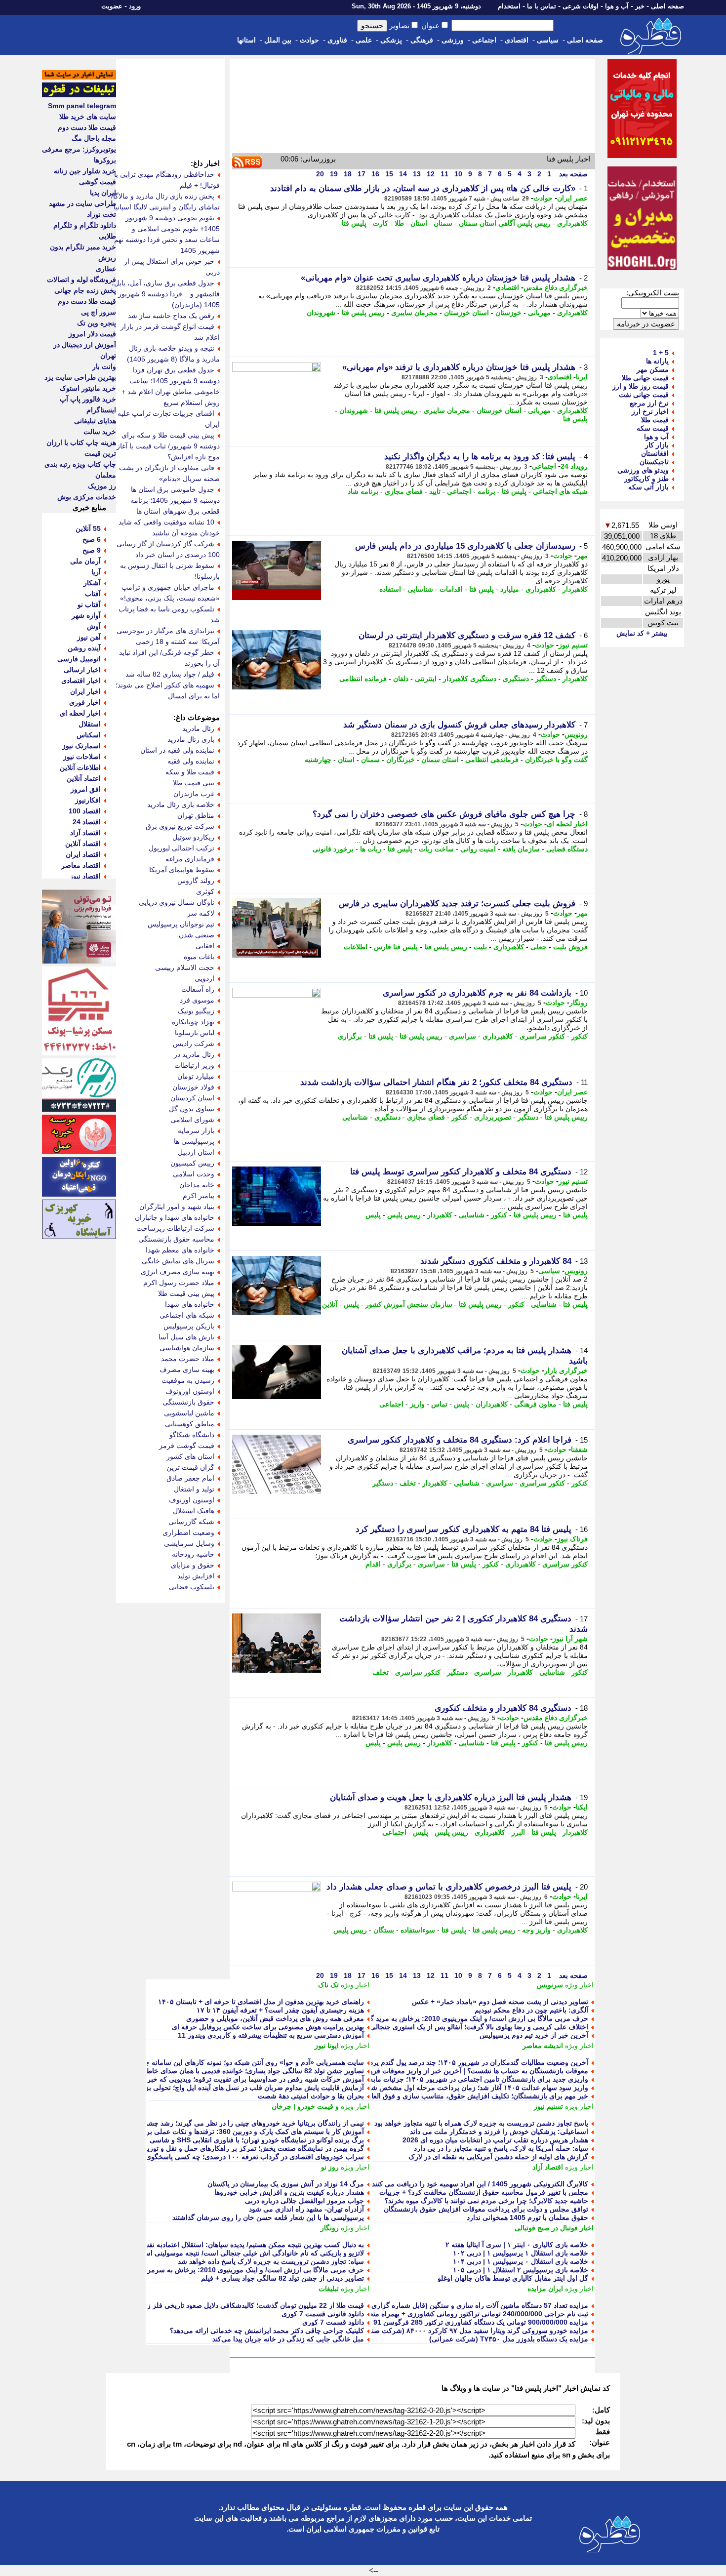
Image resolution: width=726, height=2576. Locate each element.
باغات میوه (199, 957)
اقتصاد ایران (83, 854)
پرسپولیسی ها (194, 1141)
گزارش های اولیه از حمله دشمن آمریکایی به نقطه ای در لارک (498, 2157)
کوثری (205, 891)
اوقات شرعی (581, 6)
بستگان (384, 1930)
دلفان (401, 679)
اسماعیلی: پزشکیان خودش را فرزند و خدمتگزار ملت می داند (499, 2132)
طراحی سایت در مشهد (82, 203)
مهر (582, 556)
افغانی (205, 946)
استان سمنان (440, 760)
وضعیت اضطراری (188, 1532)
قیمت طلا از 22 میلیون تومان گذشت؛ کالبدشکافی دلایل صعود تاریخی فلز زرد (252, 2305)
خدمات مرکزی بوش (87, 497)
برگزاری (350, 1036)
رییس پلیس (404, 1215)
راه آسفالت (198, 989)
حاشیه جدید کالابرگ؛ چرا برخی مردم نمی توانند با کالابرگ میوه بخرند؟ (486, 2201)
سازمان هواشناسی (187, 1348)
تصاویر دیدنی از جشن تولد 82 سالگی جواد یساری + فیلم (282, 2278)
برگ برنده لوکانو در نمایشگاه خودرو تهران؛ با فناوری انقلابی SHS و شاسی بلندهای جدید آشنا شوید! (221, 2140)
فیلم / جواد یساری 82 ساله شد (170, 674)
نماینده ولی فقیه (191, 761)
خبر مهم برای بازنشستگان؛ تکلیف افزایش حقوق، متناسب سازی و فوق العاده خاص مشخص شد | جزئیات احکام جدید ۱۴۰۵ (411, 2096)
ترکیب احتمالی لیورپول (181, 848)
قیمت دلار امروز (92, 334)
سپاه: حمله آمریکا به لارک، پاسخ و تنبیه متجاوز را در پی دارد (501, 2148)
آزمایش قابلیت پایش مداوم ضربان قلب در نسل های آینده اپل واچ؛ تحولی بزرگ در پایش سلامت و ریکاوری (210, 2088)
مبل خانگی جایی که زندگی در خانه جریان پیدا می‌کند (288, 2339)
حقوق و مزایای (193, 1565)
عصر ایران (572, 198)
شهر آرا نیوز (570, 1639)
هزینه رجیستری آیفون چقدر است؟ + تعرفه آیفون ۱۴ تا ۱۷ (280, 2010)
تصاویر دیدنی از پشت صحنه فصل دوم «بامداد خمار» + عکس (500, 2002)
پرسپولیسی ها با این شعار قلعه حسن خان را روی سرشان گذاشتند (268, 2217)
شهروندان (321, 313)
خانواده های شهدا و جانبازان (175, 1217)
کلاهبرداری (572, 223)
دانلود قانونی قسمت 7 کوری (323, 2314)
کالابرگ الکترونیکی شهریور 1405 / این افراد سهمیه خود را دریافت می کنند (480, 2184)
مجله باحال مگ (94, 138)
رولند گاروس (196, 881)
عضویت (112, 6)
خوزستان (508, 313)
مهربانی (539, 313)
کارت (381, 223)
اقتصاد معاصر (81, 865)
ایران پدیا (103, 193)
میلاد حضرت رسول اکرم (179, 1283)
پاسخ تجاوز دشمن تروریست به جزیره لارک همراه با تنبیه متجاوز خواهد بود (481, 2123)
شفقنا (579, 1449)
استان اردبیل (196, 1152)
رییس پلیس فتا (363, 313)
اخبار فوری (85, 702)
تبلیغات (329, 2289)
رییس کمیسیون (192, 1163)
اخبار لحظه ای (567, 824)
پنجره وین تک (97, 323)
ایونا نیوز (327, 2046)
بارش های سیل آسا (186, 1337)
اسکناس (89, 735)
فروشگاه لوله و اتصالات (81, 280)
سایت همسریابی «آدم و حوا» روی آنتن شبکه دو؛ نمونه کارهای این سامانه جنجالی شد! (240, 2062)
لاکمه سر (201, 913)
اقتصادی (517, 40)
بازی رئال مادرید (191, 739)
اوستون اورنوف (192, 1500)
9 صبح (92, 550)
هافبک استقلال (194, 1511)
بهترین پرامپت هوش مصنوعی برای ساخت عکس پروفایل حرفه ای (268, 2027)
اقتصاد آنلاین (83, 844)
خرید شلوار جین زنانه (85, 171)
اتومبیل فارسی (79, 659)
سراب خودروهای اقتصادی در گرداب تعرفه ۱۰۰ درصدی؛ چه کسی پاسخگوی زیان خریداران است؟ (223, 2157)
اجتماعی (484, 40)
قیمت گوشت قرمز (187, 1446)
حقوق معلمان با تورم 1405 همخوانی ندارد (527, 2217)
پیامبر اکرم (199, 1196)
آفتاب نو (89, 604)
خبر (640, 6)
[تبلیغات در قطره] (79, 95)
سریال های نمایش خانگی (178, 1261)
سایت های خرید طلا (88, 117)
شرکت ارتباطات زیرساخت (175, 1228)
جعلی (539, 947)
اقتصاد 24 (87, 822)
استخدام (509, 6)
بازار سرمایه (196, 1130)
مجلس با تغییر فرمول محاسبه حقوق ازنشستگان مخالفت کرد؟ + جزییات (484, 2192)
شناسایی (420, 589)
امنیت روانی (478, 849)
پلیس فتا (354, 223)
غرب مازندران (194, 794)
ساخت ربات (436, 849)
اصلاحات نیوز (82, 757)
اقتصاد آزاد (548, 2167)
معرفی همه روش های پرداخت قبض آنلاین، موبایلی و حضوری (275, 2018)
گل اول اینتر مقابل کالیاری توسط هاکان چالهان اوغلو (513, 2278)
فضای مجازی (404, 491)
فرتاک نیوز (572, 1539)
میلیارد (510, 589)
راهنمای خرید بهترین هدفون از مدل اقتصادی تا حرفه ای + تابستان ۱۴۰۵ (261, 2002)
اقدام (373, 1564)
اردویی (204, 978)
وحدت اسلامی (194, 1174)
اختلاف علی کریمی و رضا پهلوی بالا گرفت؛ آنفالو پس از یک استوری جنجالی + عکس (467, 2027)
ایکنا (582, 1807)
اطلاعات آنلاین (80, 767)
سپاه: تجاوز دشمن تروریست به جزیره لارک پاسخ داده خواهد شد (271, 2261)
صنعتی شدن (197, 935)
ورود (135, 6)
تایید (435, 491)
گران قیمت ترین (190, 1467)
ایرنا (582, 377)
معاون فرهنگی (535, 1404)
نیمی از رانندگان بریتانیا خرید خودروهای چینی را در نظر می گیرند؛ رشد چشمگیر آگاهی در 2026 (227, 2123)
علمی (364, 40)
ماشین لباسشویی (189, 1413)
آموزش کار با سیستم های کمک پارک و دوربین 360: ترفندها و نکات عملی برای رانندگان (239, 2132)
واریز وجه (536, 1930)
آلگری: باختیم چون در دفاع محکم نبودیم (531, 2010)
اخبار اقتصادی (81, 681)
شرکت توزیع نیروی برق (180, 826)
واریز (417, 1404)
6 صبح (92, 539)
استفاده (390, 589)
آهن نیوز (89, 637)
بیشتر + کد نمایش (642, 633)
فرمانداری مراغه (190, 859)
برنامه (486, 491)
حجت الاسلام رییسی (185, 967)
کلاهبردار (575, 589)
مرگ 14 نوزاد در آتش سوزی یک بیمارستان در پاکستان (286, 2184)
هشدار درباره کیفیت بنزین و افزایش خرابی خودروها (289, 2192)
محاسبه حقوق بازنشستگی (176, 1239)
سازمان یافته (521, 849)
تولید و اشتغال (194, 1489)
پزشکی (391, 40)
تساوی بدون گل (192, 1109)
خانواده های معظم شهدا (180, 1250)
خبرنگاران (401, 760)
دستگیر (546, 679)
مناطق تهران (196, 815)
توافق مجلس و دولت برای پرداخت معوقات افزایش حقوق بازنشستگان (486, 2209)
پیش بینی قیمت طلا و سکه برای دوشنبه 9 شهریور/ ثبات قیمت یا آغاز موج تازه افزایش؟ (168, 446)
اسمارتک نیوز (81, 746)
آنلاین (330, 1304)
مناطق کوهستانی (190, 1424)
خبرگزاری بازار (566, 1370)
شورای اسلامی (192, 1120)
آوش (94, 626)
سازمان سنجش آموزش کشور (409, 1304)
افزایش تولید (196, 1576)
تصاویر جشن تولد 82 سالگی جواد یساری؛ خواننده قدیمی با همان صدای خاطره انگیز (244, 2071)
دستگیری (516, 679)
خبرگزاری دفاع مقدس (556, 287)
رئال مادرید (198, 728)
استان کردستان (192, 1098)
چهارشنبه (318, 760)
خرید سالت (100, 432)
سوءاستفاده (418, 1930)
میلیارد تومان (196, 1076)
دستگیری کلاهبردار (470, 679)
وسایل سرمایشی (189, 1543)
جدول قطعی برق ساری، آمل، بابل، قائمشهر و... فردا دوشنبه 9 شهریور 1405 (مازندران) (166, 294)
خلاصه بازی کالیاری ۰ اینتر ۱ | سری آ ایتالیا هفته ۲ (517, 2245)
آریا (96, 572)
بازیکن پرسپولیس (189, 1326)
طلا (399, 223)
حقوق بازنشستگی (188, 1402)
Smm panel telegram (82, 106)
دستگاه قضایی (567, 849)
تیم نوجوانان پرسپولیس (181, 924)
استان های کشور (190, 1456)
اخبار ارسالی (82, 670)
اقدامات (451, 589)
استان (419, 223)
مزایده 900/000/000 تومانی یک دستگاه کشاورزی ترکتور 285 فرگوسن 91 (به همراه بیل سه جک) (447, 2322)
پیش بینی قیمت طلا (186, 1293)
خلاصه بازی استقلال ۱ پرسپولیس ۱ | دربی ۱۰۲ (521, 2253)
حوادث (309, 40)
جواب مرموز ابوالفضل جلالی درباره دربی (304, 2201)
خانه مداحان (197, 1185)
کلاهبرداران (492, 1404)
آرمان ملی (85, 561)
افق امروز (86, 789)
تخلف (408, 1483)
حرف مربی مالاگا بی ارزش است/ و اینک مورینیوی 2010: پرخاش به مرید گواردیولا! (467, 2018)
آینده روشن (84, 648)
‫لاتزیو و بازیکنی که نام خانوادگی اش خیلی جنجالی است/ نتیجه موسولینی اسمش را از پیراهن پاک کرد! (217, 2253)
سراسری (463, 1036)
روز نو (330, 2167)
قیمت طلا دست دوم (87, 127)
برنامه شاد (363, 491)
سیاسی (548, 40)
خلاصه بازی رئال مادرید (181, 805)
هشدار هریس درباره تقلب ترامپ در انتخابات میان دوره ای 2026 (495, 2140)
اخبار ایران (85, 691)
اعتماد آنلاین (84, 778)
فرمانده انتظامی (363, 679)
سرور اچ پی (99, 312)
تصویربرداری (493, 1117)
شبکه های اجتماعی (560, 491)
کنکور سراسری (542, 1036)
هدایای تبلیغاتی (95, 421)
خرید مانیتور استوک (88, 388)
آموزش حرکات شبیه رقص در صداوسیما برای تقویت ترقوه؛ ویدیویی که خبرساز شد (244, 2079)
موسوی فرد (197, 1000)
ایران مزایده (545, 2289)
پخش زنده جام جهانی (85, 290)
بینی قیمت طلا (194, 783)
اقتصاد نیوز (85, 876)
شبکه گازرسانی (191, 1522)
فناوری (337, 40)
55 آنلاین (88, 528)
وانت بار (104, 366)
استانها (246, 40)
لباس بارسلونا (195, 1033)
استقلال (90, 724)
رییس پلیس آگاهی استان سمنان (505, 223)
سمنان (443, 223)
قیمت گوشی (98, 182)
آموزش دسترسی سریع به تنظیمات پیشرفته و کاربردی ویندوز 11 (271, 2035)
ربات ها (371, 849)
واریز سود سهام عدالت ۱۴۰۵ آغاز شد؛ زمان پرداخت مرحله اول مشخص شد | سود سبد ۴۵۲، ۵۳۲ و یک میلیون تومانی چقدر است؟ (400, 2088)
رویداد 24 (574, 466)
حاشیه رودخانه (193, 1554)
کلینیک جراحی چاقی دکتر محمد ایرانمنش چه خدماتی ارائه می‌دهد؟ (267, 2331)
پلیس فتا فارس (396, 947)
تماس (439, 1404)
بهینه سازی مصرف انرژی (178, 1272)
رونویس (576, 734)
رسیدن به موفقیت (188, 1380)
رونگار (579, 1003)
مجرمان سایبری (414, 313)
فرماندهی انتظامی (492, 760)
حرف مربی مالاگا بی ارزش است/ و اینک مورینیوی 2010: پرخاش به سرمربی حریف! (241, 2270)
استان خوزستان (466, 313)
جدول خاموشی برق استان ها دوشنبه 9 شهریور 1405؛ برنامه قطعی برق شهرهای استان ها (175, 500)
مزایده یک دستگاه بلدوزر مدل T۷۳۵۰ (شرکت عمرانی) (509, 2339)
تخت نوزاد (101, 214)
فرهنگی (422, 40)
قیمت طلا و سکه (190, 772)
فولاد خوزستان (193, 1087)
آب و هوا (617, 6)
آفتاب (93, 594)
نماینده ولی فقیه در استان (177, 750)
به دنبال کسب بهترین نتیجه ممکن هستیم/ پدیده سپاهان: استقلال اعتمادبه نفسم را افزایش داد (231, 2245)
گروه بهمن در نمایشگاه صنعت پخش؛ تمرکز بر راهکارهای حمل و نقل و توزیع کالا (248, 2148)
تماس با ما (542, 6)
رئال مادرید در (194, 1054)
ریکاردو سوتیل (193, 837)
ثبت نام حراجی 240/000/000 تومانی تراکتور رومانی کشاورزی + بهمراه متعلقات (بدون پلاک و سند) (445, 2314)
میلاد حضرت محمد (188, 1359)
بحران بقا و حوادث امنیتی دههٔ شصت (311, 2096)
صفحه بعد (572, 174)
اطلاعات (356, 947)
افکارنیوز (88, 800)
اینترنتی (426, 679)
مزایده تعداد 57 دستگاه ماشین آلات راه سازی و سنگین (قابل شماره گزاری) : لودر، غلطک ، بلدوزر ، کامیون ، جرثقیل (419, 2305)
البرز (518, 1832)
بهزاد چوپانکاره (193, 1022)
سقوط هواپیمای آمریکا (182, 870)
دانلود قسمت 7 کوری (333, 2322)
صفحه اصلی (667, 6)
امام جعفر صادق (190, 1478)
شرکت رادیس (194, 1044)
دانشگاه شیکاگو (192, 1435)
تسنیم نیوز (573, 645)
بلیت (480, 947)
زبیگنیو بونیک (196, 1011)
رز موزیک (102, 486)
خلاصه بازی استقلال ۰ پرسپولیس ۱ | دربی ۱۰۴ (521, 2261)
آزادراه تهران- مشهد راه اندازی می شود (306, 2209)
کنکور (580, 1036)
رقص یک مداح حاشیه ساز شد (171, 316)
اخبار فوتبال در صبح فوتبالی (554, 2228)
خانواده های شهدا (190, 1304)
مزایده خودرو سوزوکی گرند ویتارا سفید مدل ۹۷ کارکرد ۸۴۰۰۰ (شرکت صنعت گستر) (465, 2331)
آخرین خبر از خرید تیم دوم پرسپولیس (534, 2035)
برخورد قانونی (333, 849)
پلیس (373, 1215)
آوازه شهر (86, 615)
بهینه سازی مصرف (187, 1369)
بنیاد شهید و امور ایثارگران (177, 1207)
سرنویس (550, 1985)
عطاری (106, 269)
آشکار (92, 583)
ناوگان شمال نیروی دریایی (177, 902)
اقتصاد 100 (85, 811)
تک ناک (328, 1985)
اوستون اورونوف (190, 1391)
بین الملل (278, 40)
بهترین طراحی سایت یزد (80, 377)
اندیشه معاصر (543, 2046)
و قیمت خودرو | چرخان (305, 2106)
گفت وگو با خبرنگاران (556, 760)
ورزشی (453, 40)
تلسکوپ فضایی (192, 1587)
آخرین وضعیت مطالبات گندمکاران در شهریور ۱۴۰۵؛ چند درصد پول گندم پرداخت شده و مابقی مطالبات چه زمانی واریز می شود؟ (402, 2062)
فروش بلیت (570, 947)
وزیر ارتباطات (194, 1065)
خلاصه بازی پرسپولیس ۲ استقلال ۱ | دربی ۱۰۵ (521, 2270)
